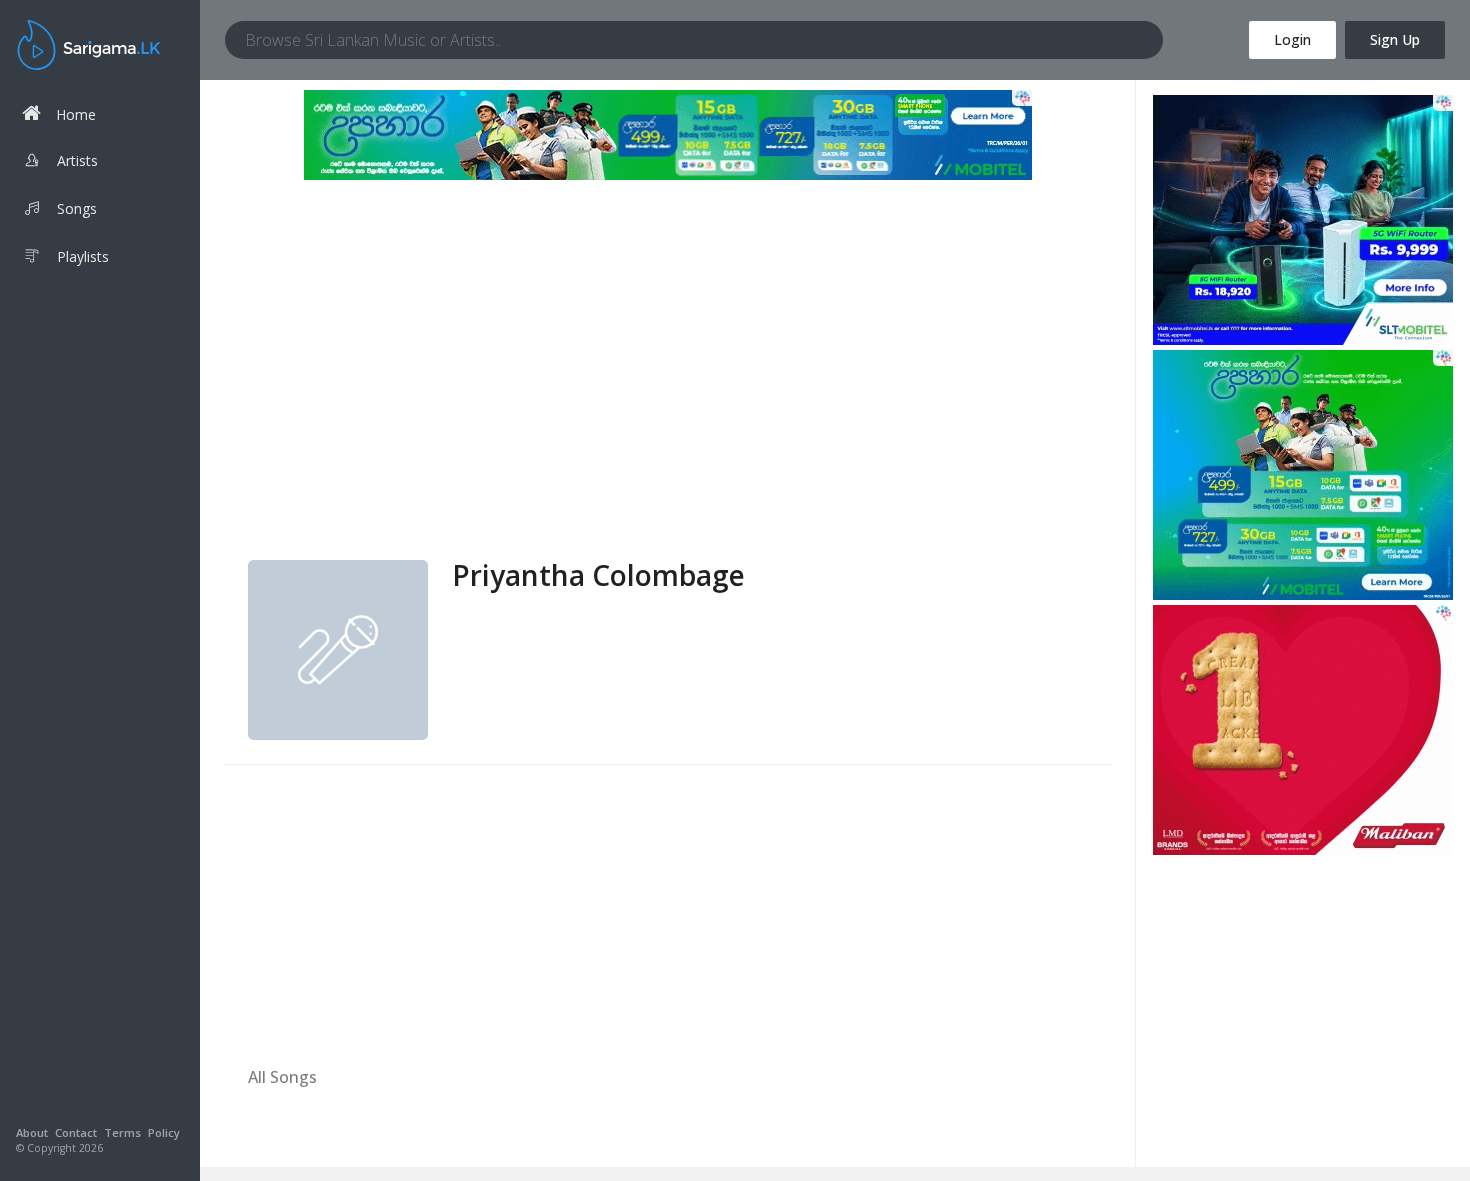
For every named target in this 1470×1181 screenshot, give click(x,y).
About (32, 1132)
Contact (76, 1132)
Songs (77, 208)
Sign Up (1395, 39)
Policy (164, 1132)
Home (76, 114)
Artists (77, 160)
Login (1292, 39)
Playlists (83, 256)
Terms (122, 1132)
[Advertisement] (667, 410)
